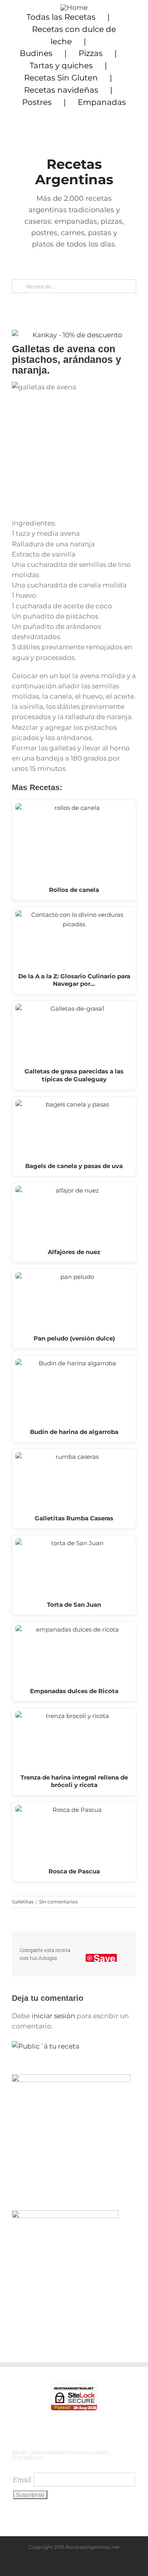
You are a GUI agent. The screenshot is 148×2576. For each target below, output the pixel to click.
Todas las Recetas (61, 17)
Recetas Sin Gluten (61, 78)
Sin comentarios (58, 1902)
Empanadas (102, 102)
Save (104, 1958)
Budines (36, 53)
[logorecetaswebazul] (74, 7)
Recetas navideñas (61, 90)
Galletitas (23, 1902)
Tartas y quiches (61, 65)
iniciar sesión (54, 2016)
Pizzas (91, 53)
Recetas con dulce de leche (74, 35)
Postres (37, 102)
